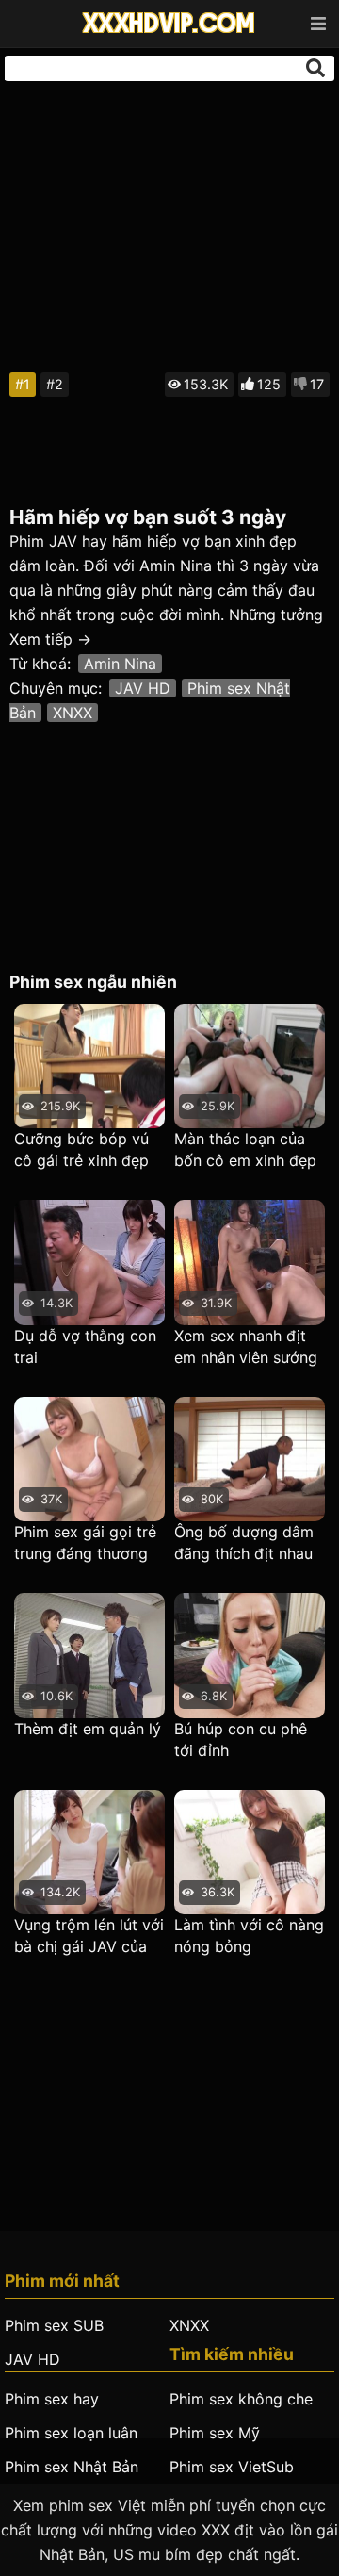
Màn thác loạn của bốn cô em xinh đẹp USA (245, 1150)
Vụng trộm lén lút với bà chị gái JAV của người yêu (89, 1936)
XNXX (73, 713)
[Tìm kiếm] (315, 68)
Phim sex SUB (54, 2325)
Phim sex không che (241, 2399)
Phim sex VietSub (232, 2467)
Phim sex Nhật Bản (72, 2467)
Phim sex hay (52, 2399)
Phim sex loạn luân (71, 2433)
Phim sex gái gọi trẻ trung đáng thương (85, 1542)
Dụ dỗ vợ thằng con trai (85, 1346)
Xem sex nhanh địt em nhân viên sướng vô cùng (246, 1347)
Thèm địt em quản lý (88, 1729)
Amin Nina (120, 664)
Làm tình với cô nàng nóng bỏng (249, 1936)
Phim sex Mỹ (215, 2433)
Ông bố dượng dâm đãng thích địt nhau (244, 1542)
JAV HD (143, 688)
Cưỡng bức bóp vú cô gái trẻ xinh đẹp (81, 1149)
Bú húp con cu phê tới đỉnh (241, 1739)
